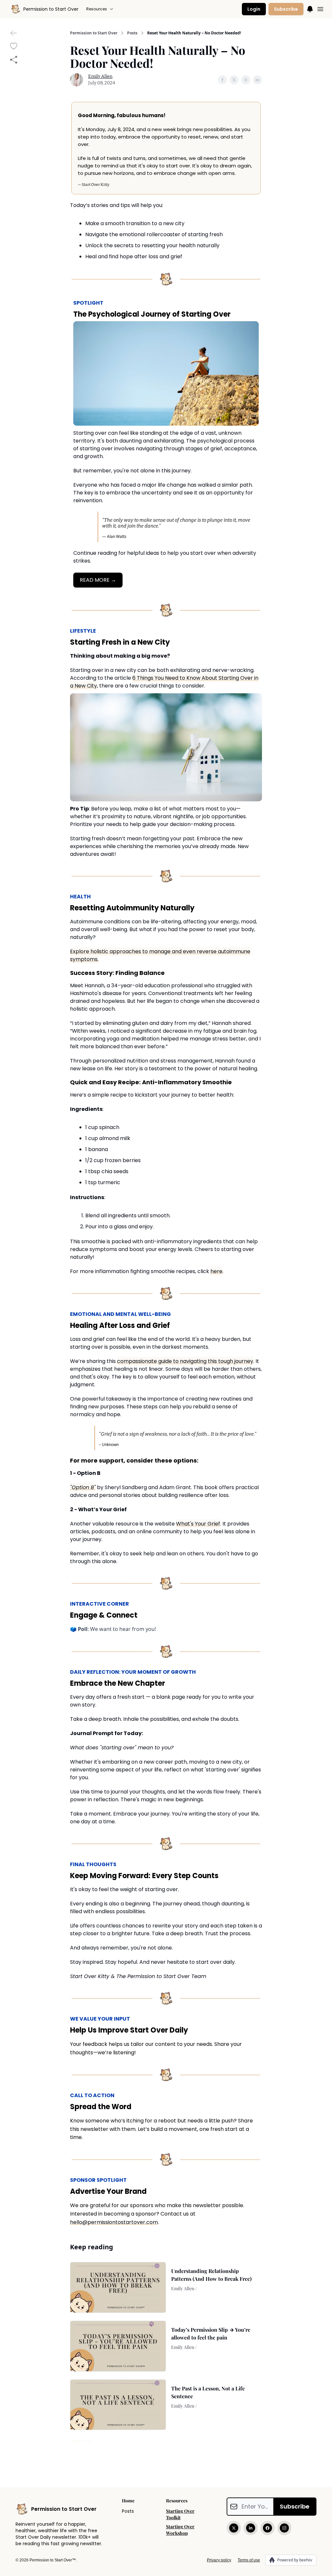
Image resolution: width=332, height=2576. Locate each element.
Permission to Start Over (94, 33)
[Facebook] (267, 2528)
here (216, 1271)
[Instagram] (284, 2528)
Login (254, 9)
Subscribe (286, 9)
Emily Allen (100, 76)
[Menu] (310, 8)
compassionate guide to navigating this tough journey (185, 1361)
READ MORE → (98, 580)
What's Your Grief (198, 1524)
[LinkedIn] (251, 2528)
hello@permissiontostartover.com (114, 2222)
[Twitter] (234, 2528)
